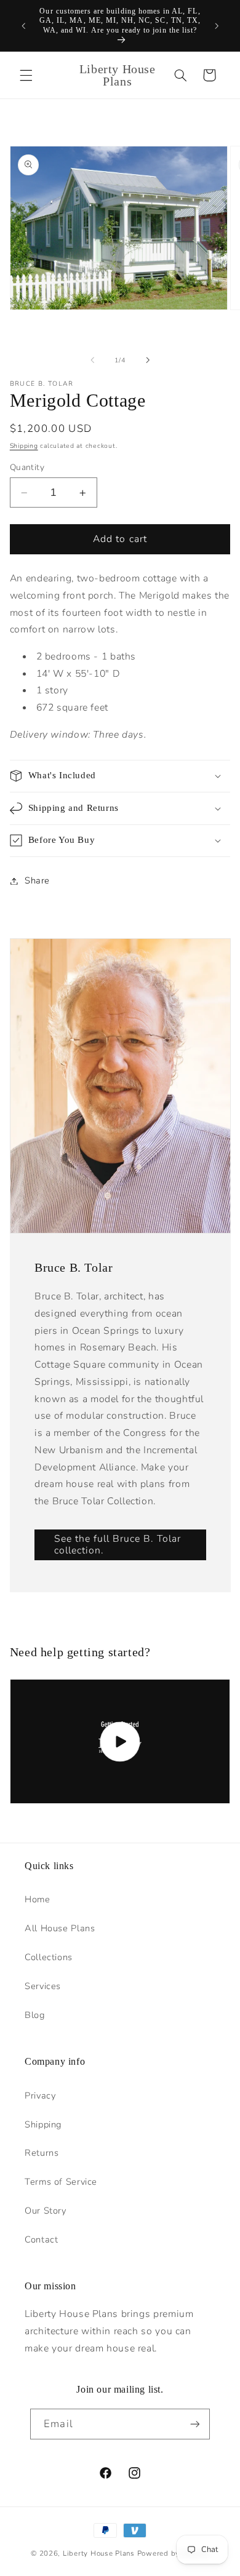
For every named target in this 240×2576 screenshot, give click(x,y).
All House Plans (60, 1928)
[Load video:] (120, 1741)
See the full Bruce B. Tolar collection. (117, 1545)
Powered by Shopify (173, 2553)
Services (43, 1986)
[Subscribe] (194, 2424)
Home (38, 1899)
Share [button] (37, 880)
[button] (26, 75)
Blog (35, 2015)
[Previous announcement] (23, 26)
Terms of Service (61, 2182)
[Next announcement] (217, 26)
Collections (49, 1957)
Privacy (40, 2095)
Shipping (24, 446)
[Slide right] (148, 361)
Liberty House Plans (99, 2553)
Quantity (27, 467)
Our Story (46, 2211)
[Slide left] (92, 361)
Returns (42, 2153)
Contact (41, 2239)
